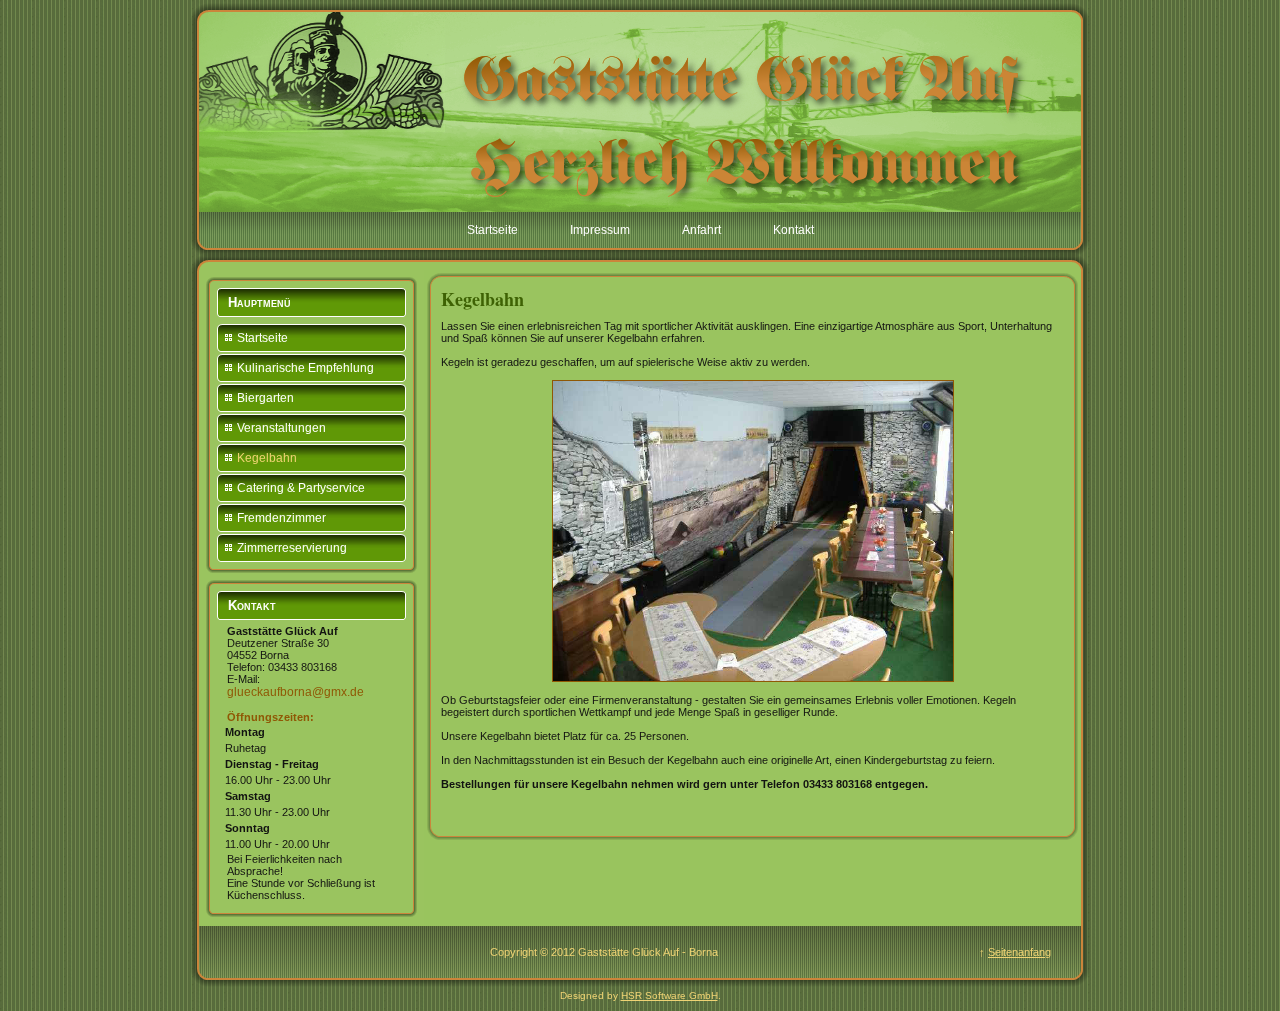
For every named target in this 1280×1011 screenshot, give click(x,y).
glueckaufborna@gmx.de (295, 692)
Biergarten (265, 398)
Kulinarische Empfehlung (305, 368)
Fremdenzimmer (281, 518)
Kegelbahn (267, 458)
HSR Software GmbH (669, 995)
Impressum (600, 230)
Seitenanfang (1019, 952)
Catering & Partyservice (301, 488)
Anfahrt (701, 230)
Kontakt (793, 230)
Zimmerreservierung (292, 548)
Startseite (492, 230)
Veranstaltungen (281, 428)
